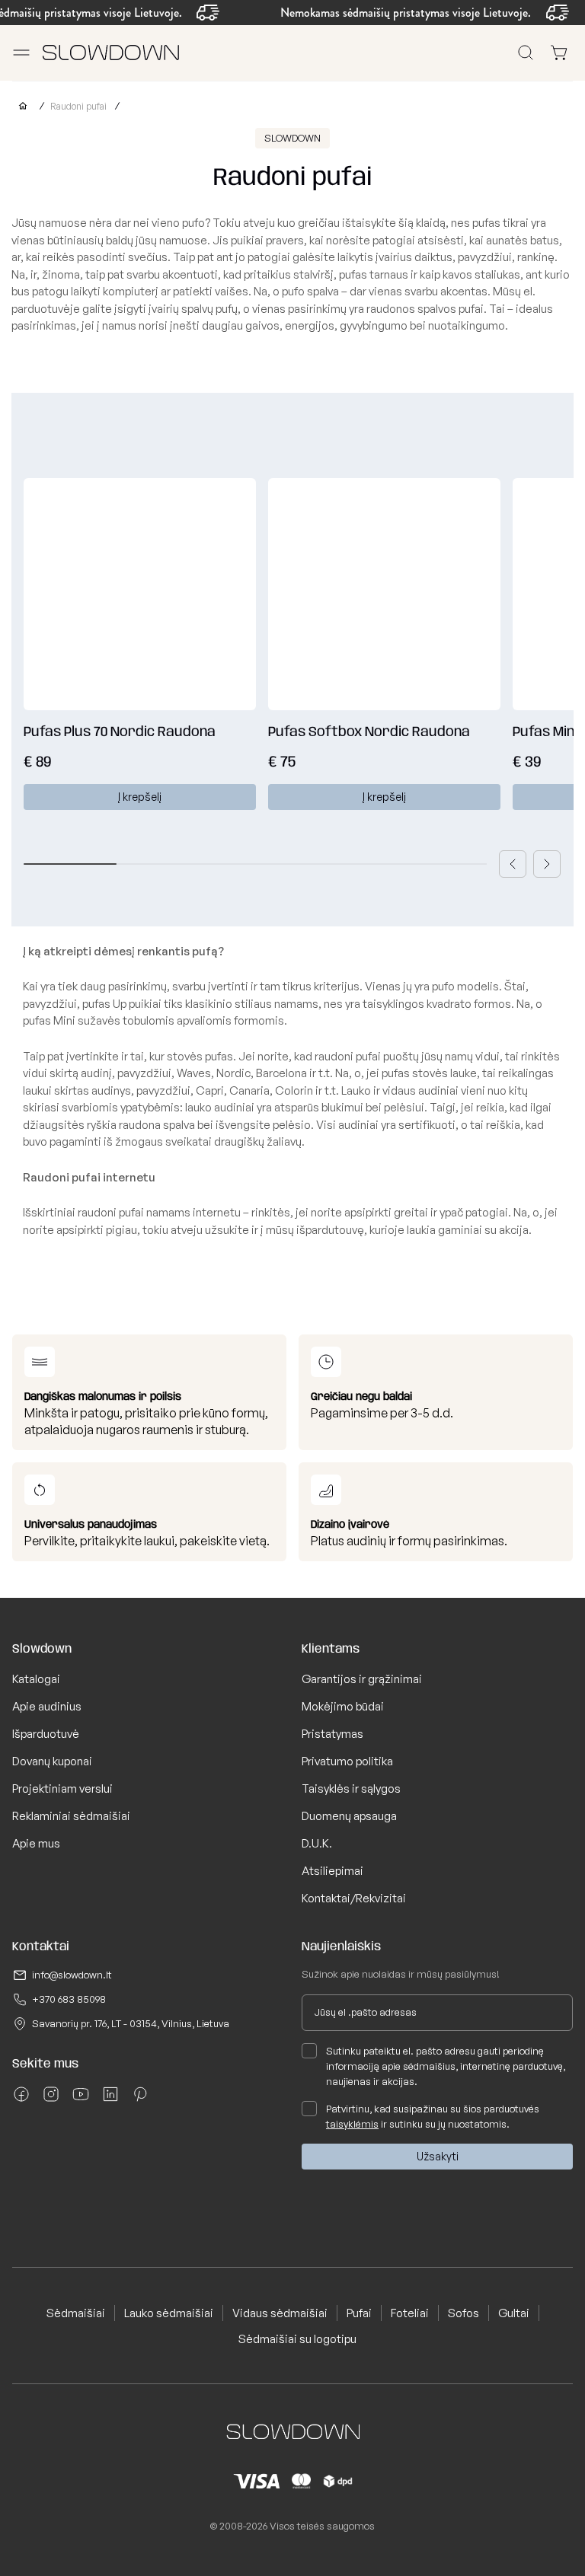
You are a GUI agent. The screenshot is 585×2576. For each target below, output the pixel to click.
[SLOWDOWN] (20, 106)
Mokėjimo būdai (343, 1706)
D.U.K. (317, 1843)
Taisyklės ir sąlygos (351, 1789)
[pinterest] (140, 2099)
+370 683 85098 (69, 1999)
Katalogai (36, 1679)
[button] (513, 864)
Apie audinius (47, 1706)
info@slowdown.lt (72, 1975)
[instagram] (51, 2099)
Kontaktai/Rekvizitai (354, 1898)
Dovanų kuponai (52, 1761)
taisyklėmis (352, 2124)
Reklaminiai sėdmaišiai (71, 1816)
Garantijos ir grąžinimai (362, 1679)
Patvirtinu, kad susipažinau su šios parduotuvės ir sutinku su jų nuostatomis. (433, 2116)
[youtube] (81, 2099)
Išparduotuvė (46, 1734)
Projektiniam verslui (62, 1789)
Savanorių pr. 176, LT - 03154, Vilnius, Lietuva (131, 2023)
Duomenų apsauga (349, 1816)
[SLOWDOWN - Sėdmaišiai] (111, 53)
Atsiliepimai (332, 1871)
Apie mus (36, 1843)
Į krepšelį (140, 797)
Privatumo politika (347, 1761)
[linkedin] (110, 2099)
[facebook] (21, 2099)
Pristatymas (332, 1734)
